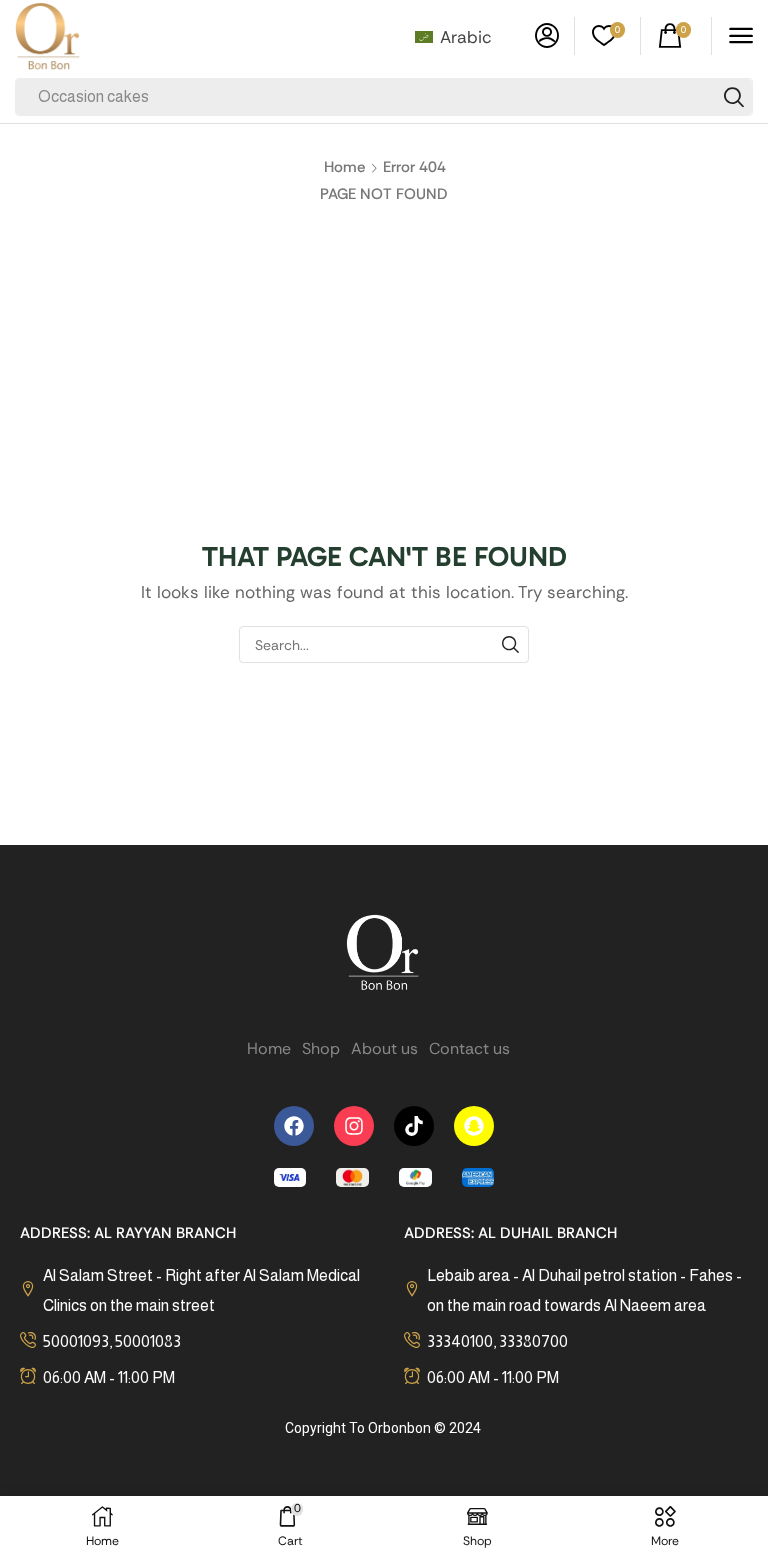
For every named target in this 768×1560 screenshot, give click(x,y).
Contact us (469, 1048)
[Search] (734, 97)
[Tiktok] (414, 1126)
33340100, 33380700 (497, 1341)
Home (344, 167)
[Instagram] (354, 1126)
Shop (321, 1048)
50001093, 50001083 (112, 1341)
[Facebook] (294, 1126)
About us (384, 1048)
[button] (547, 36)
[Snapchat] (474, 1126)
